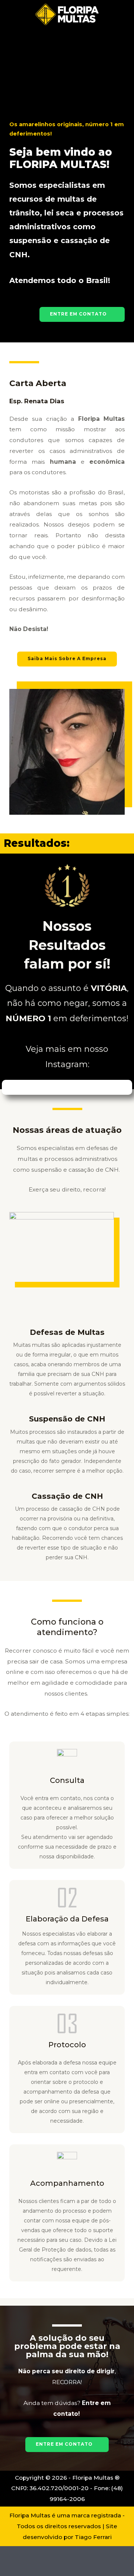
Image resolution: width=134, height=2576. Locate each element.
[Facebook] (59, 62)
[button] (82, 314)
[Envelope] (75, 62)
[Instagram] (44, 62)
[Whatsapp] (90, 62)
